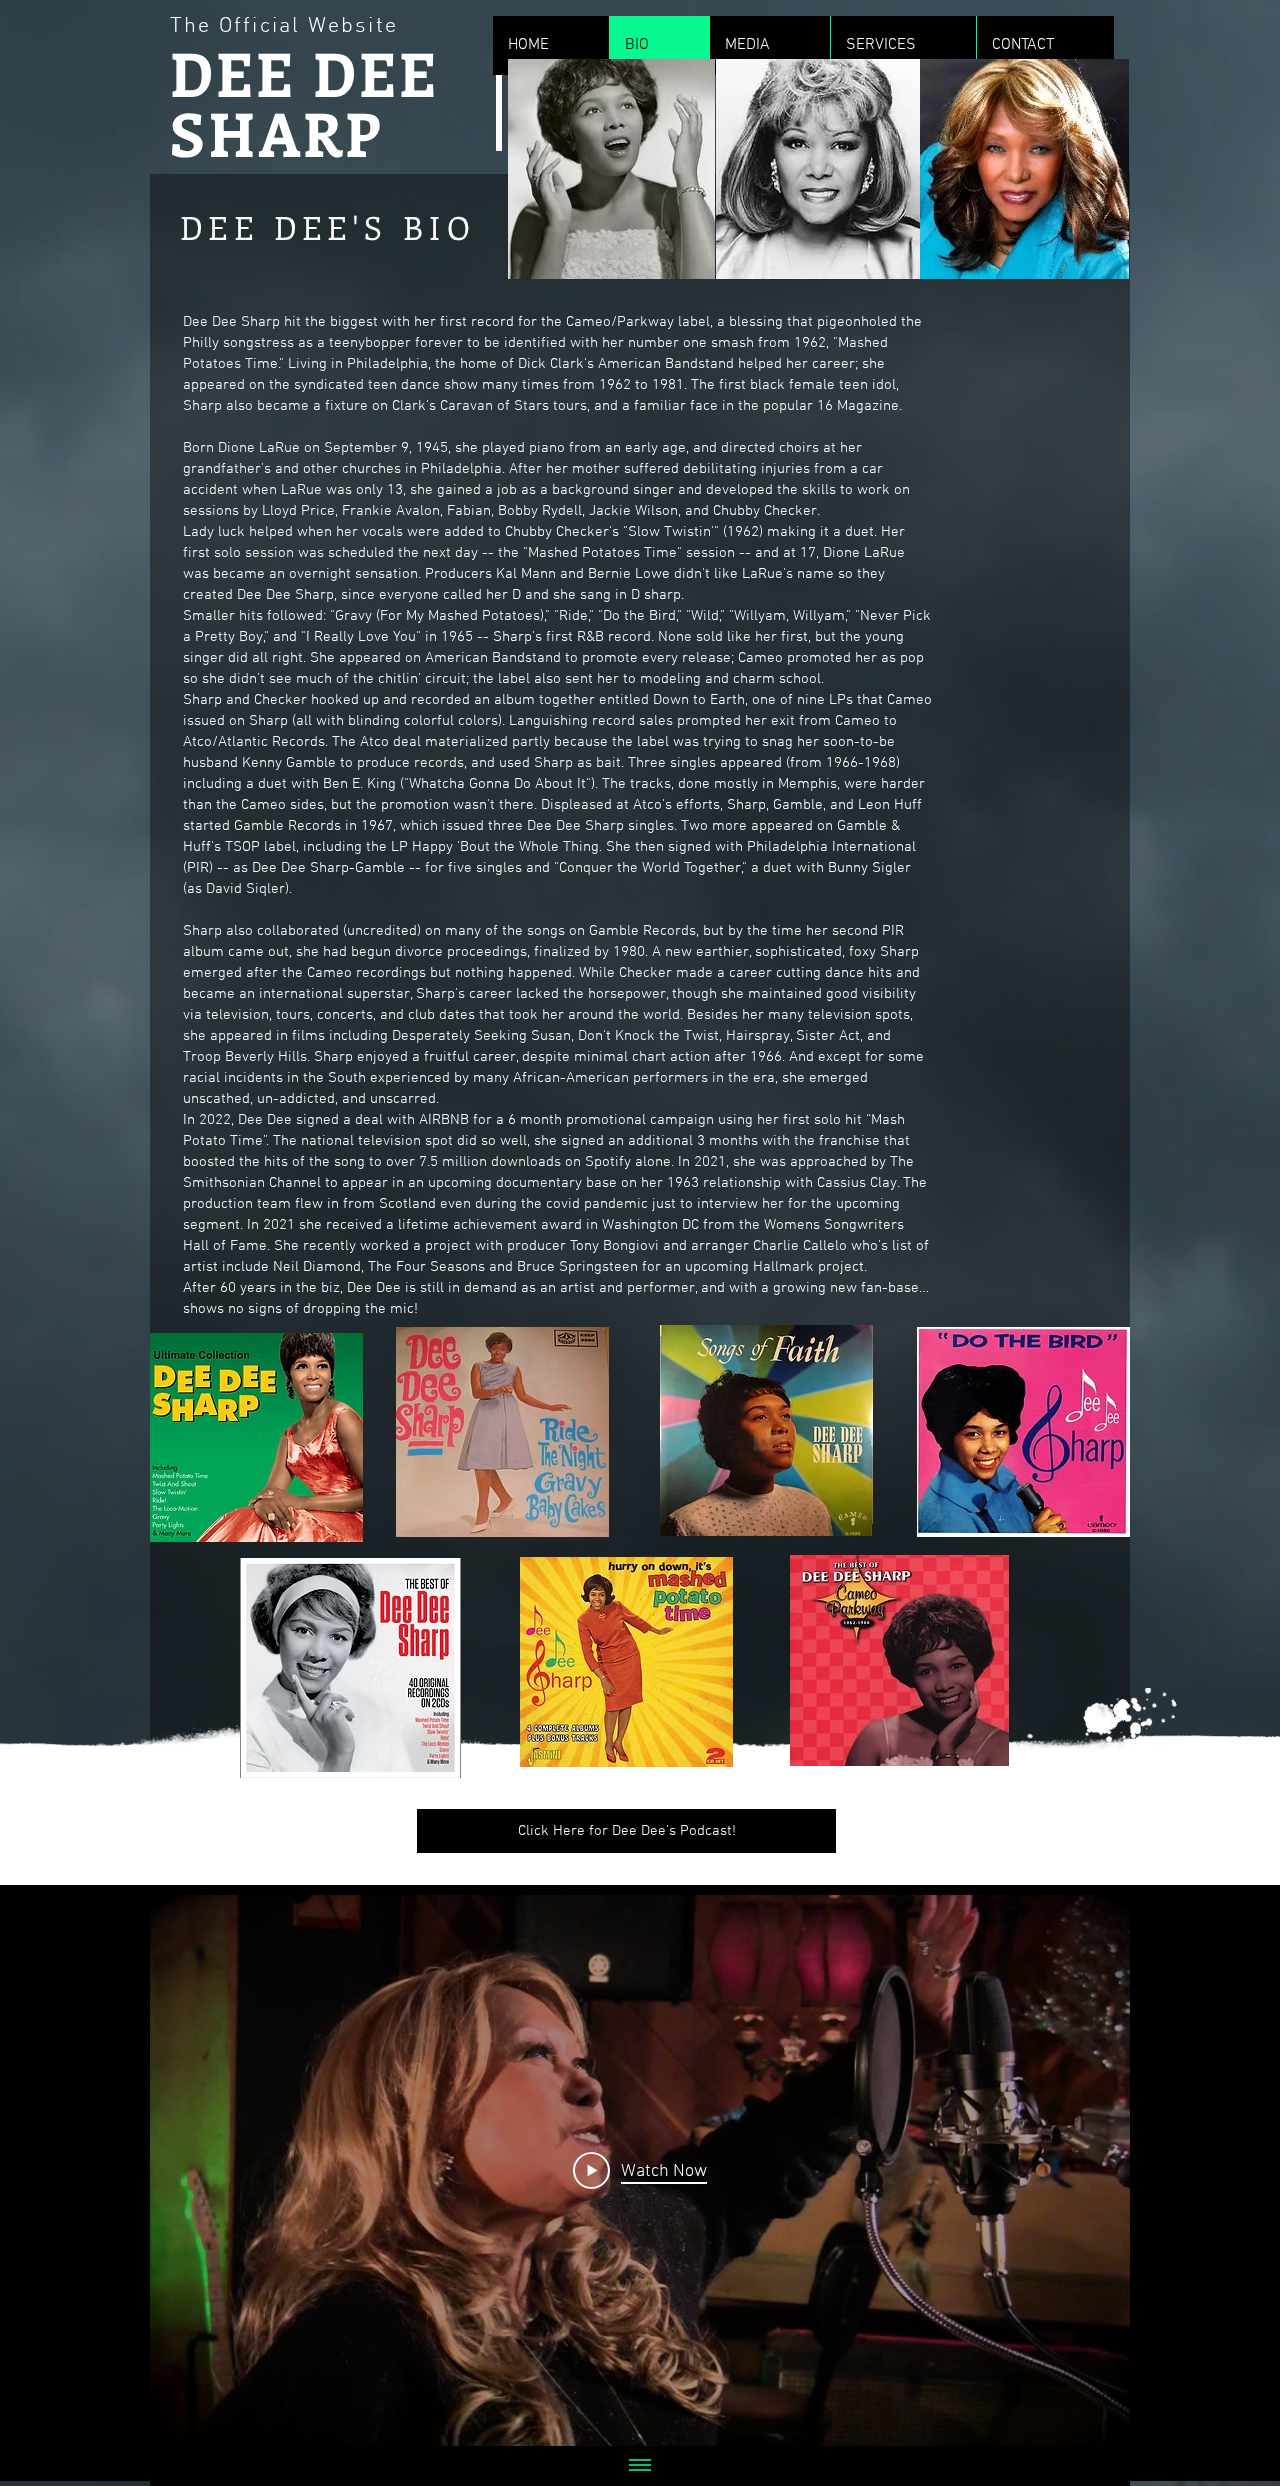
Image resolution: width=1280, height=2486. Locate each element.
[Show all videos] (640, 2466)
